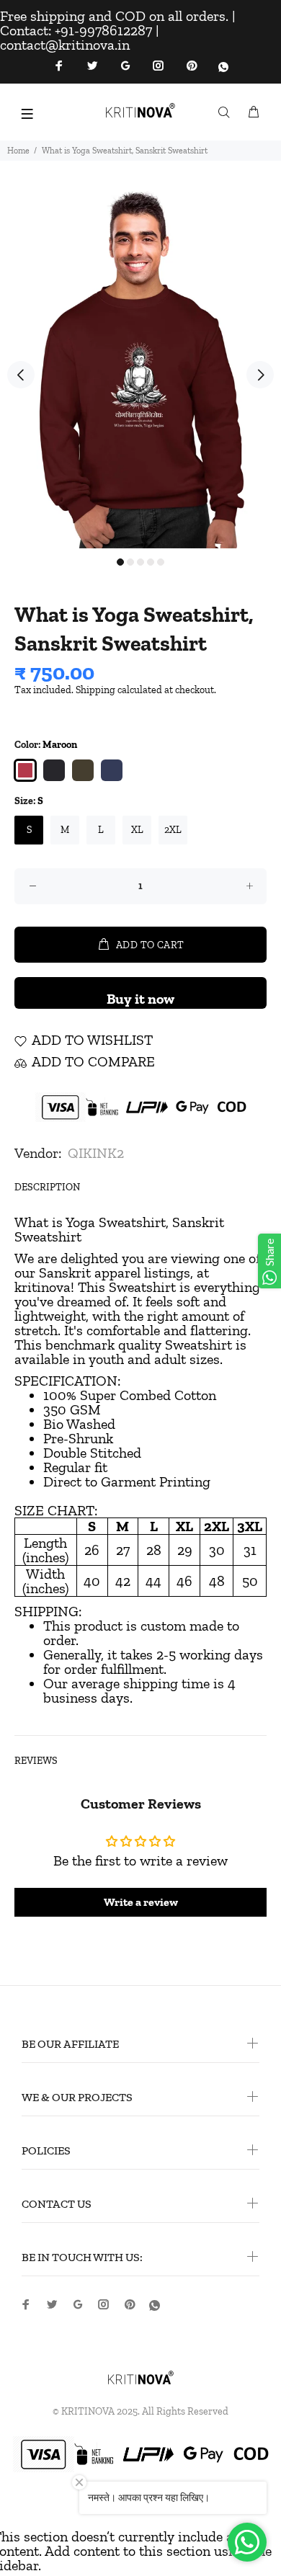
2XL (173, 830)
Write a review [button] (141, 1902)
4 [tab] (151, 562)
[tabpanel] (140, 367)
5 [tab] (161, 562)
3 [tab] (140, 562)
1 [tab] (120, 562)
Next (260, 375)
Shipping (95, 690)
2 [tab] (130, 562)
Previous (21, 375)
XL (137, 830)
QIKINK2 (96, 1153)
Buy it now (140, 999)
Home (18, 151)
